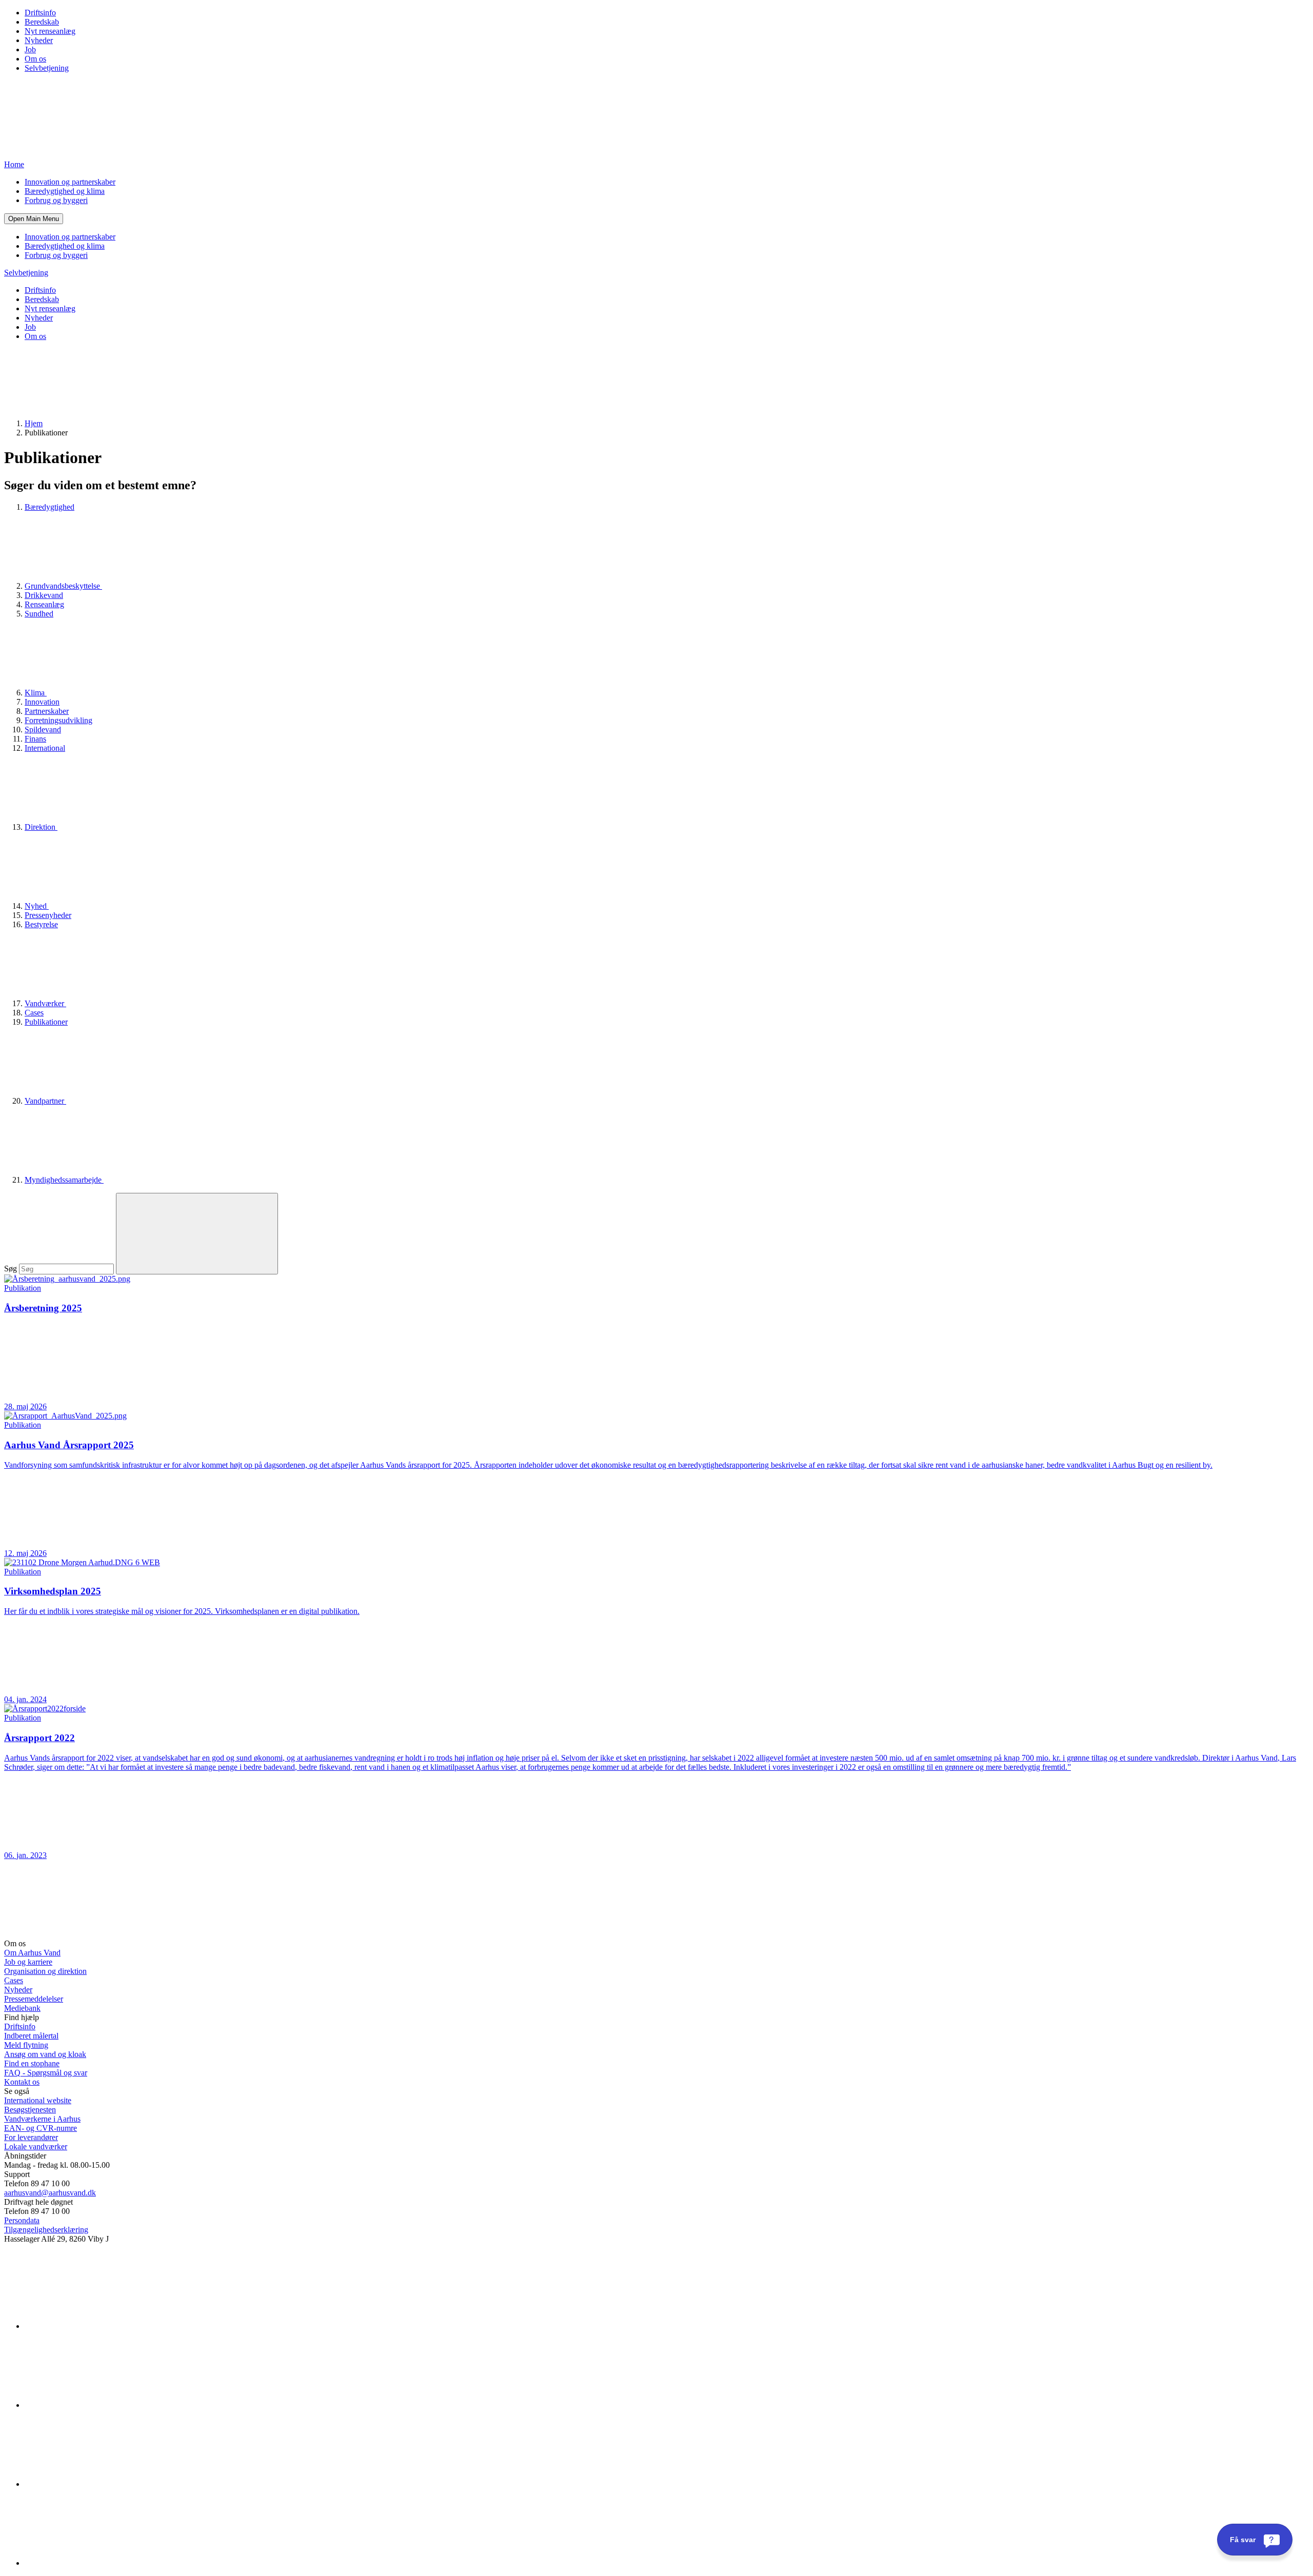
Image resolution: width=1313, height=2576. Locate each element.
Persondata (22, 2220)
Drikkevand (44, 595)
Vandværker (45, 1003)
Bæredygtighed (49, 507)
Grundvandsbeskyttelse (63, 586)
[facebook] (102, 2405)
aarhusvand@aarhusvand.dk (50, 2193)
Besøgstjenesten (30, 2110)
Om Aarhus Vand (32, 1953)
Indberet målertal (31, 2036)
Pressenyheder (48, 915)
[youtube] (102, 2563)
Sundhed (39, 614)
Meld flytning (26, 2045)
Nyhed (37, 906)
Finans (35, 739)
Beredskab (42, 22)
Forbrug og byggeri (56, 200)
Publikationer (46, 1022)
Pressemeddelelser (34, 1999)
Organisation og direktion (45, 1971)
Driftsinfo (40, 13)
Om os (35, 59)
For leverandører (31, 2137)
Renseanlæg (44, 604)
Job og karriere (28, 1962)
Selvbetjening (47, 68)
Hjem (34, 423)
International (45, 748)
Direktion (41, 827)
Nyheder (39, 40)
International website (38, 2100)
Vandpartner (45, 1101)
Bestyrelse (41, 924)
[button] (34, 219)
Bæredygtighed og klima (65, 191)
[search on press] (197, 1234)
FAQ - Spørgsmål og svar (46, 2073)
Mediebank (22, 2008)
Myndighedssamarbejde (64, 1180)
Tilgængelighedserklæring (46, 2230)
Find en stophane (32, 2063)
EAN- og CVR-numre (41, 2128)
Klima (36, 693)
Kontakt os (22, 2082)
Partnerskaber (47, 711)
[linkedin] (102, 2326)
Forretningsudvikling (58, 720)
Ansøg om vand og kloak (45, 2054)
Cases (34, 1013)
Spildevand (43, 730)
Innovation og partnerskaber (70, 182)
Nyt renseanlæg (50, 31)
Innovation (42, 702)
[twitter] (102, 2484)
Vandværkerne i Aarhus (42, 2119)
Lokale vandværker (36, 2146)
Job (30, 49)
